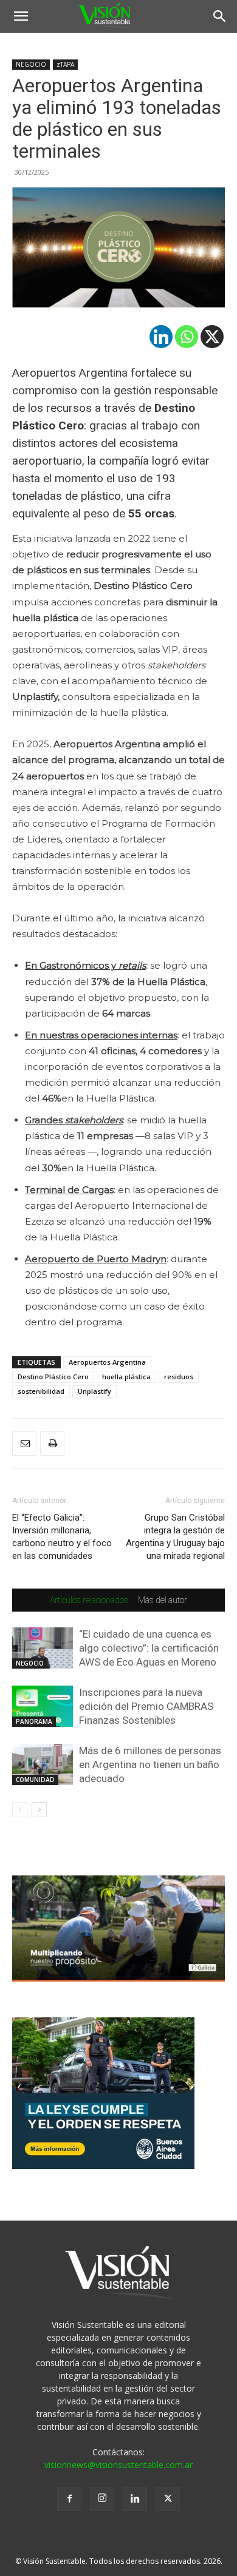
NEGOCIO (31, 64)
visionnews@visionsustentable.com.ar (118, 2465)
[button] (21, 16)
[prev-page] (20, 1810)
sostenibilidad (41, 1391)
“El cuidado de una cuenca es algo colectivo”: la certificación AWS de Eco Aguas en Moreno (149, 1648)
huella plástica (126, 1377)
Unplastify (94, 1391)
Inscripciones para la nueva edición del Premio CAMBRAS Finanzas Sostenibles (146, 1706)
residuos (179, 1377)
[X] (212, 337)
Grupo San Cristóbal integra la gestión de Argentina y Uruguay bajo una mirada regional (175, 1537)
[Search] (220, 16)
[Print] (52, 1444)
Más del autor (163, 1600)
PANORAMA (34, 1721)
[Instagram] (102, 2499)
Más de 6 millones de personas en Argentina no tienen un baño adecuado (150, 1764)
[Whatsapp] (187, 337)
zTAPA (65, 64)
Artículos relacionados (89, 1600)
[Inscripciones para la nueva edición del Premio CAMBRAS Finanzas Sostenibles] (43, 1707)
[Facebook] (69, 2499)
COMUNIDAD (35, 1780)
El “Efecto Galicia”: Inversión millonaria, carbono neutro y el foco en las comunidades (62, 1537)
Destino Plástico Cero (53, 1377)
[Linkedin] (161, 337)
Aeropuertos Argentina (107, 1362)
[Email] (24, 1444)
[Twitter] (168, 2499)
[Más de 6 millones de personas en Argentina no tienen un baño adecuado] (43, 1765)
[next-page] (39, 1810)
